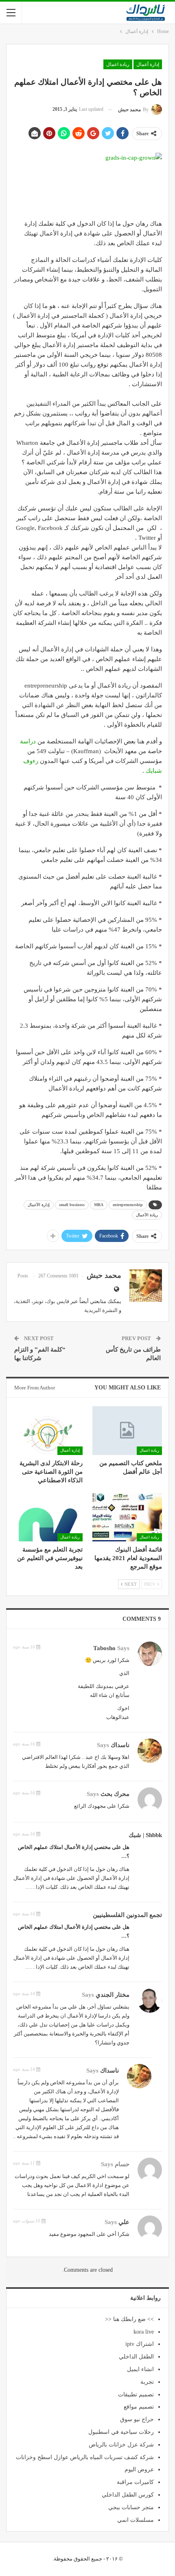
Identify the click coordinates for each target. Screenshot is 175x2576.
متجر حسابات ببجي (131, 2507)
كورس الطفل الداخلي (128, 2495)
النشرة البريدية (101, 1310)
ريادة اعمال (118, 64)
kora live (144, 2332)
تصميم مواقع (139, 2407)
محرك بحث (115, 1794)
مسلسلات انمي (136, 2520)
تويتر (38, 1301)
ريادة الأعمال (147, 1215)
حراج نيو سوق (137, 2419)
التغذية (23, 1301)
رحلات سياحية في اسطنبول (121, 2432)
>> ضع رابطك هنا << (129, 2319)
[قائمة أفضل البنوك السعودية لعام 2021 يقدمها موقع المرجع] (127, 1517)
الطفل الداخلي (136, 2357)
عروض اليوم (139, 2469)
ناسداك (120, 1745)
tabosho (104, 1648)
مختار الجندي (113, 1995)
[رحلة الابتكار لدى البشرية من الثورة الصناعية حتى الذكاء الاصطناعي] (48, 1431)
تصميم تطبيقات (136, 2395)
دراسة (28, 741)
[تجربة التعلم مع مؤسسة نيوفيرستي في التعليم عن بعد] (48, 1517)
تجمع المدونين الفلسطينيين (127, 1915)
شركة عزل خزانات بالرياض (121, 2445)
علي (124, 2222)
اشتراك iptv (140, 2344)
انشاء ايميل (140, 2369)
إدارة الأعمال (39, 1205)
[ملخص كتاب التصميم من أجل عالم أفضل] (127, 1431)
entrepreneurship (128, 1205)
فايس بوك (58, 1301)
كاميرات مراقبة (135, 2482)
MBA (99, 1205)
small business (72, 1205)
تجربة (147, 2382)
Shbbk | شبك (145, 1835)
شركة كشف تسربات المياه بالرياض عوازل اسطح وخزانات (85, 2457)
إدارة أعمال (148, 64)
